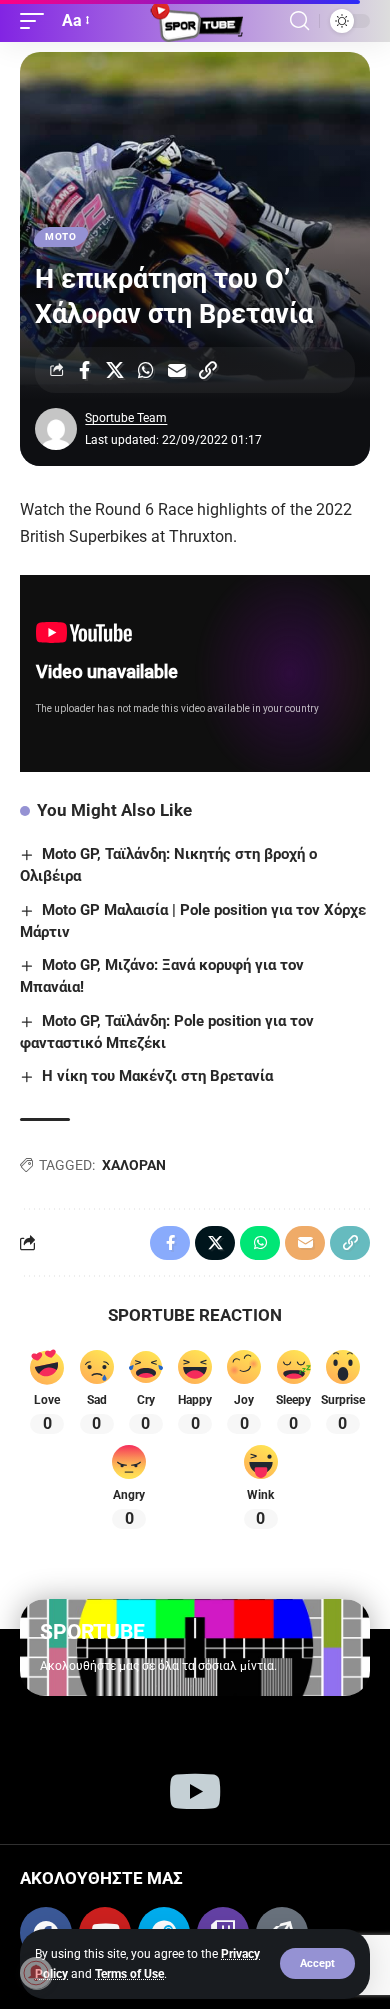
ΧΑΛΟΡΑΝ (134, 1165)
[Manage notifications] (36, 1973)
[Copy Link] (208, 370)
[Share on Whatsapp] (146, 370)
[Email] (177, 370)
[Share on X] (115, 370)
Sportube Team (126, 418)
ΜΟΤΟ (61, 236)
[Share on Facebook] (84, 370)
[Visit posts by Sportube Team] (56, 429)
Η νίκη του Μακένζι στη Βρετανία (157, 1076)
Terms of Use (129, 1974)
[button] (317, 1963)
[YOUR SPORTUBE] (195, 21)
